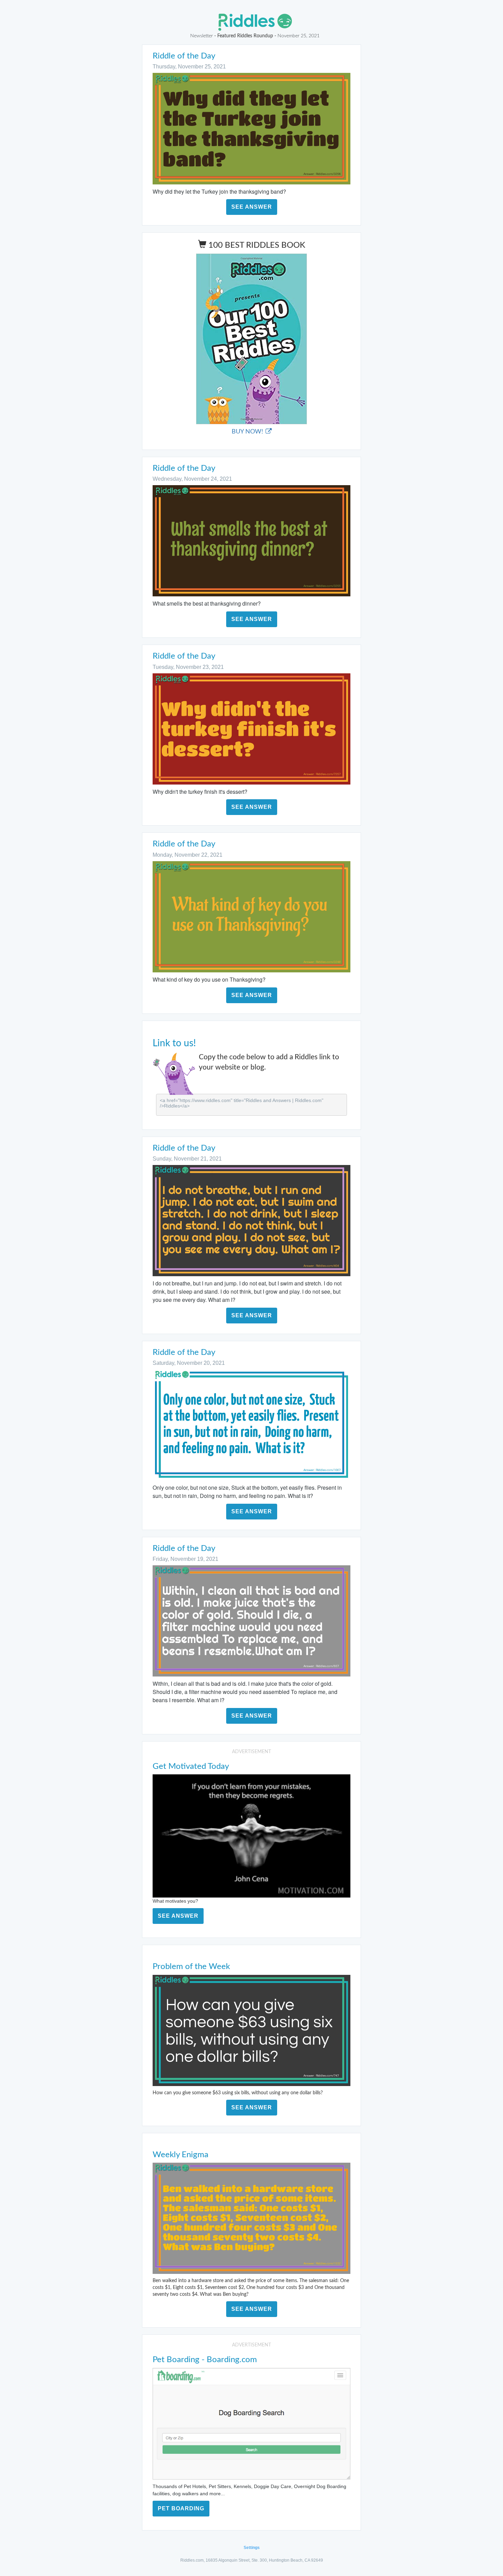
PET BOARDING (181, 2508)
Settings (252, 2548)
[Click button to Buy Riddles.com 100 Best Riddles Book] (251, 339)
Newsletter (202, 36)
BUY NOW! (248, 432)
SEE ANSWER (252, 207)
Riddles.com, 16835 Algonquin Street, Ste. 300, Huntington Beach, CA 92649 (252, 2560)
